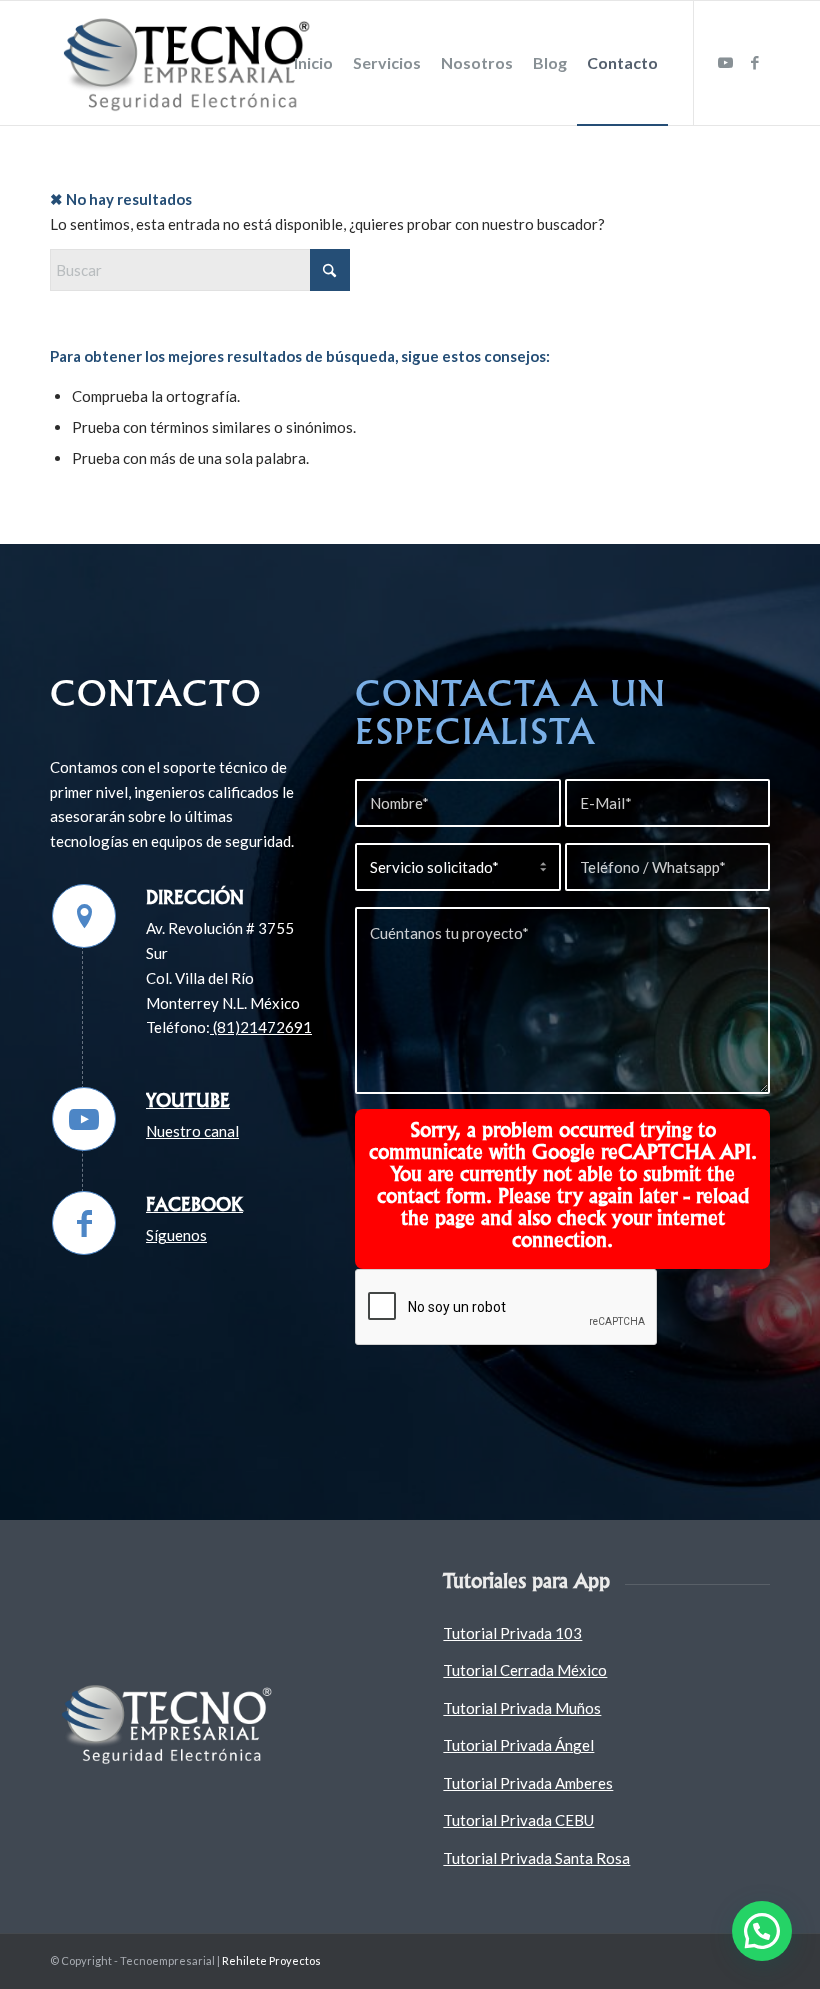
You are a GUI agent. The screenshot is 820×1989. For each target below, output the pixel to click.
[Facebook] (84, 1223)
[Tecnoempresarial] (190, 63)
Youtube (188, 1100)
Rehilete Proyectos (271, 1960)
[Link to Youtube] (725, 62)
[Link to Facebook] (755, 62)
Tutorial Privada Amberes (528, 1783)
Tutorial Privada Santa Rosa (536, 1858)
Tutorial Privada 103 (512, 1633)
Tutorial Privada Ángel (518, 1745)
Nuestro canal (192, 1131)
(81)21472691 (261, 1027)
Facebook (194, 1204)
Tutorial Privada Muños (522, 1708)
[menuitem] (313, 63)
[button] (762, 1931)
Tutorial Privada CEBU (518, 1820)
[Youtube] (84, 1119)
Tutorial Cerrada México (525, 1670)
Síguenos (176, 1235)
